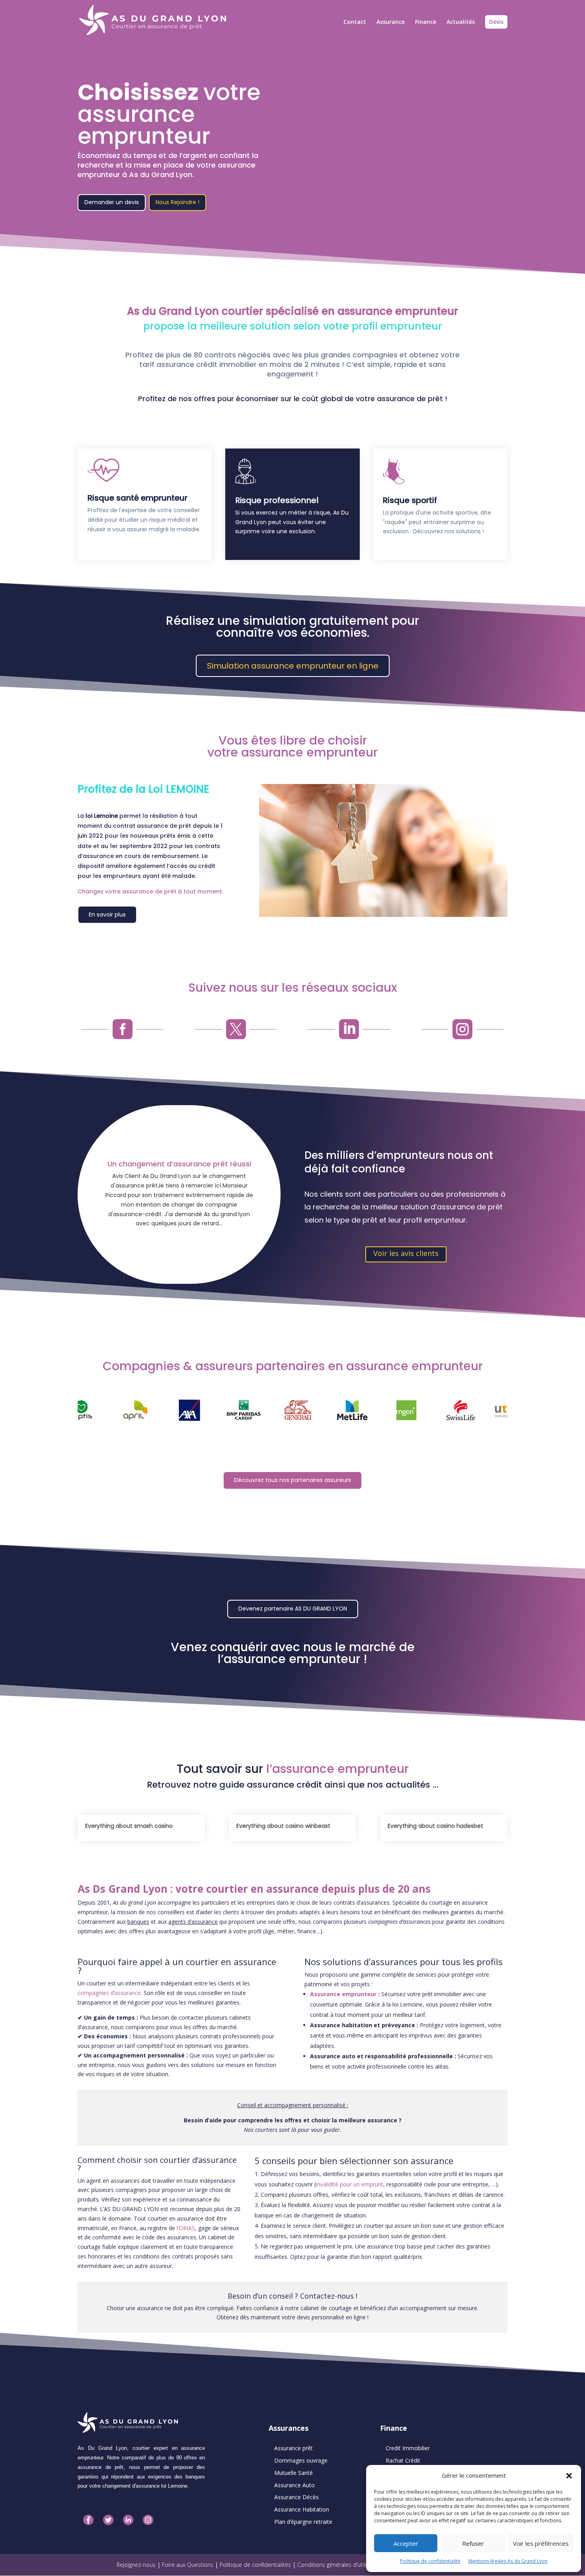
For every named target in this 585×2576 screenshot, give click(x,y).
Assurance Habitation (302, 2509)
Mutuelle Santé (293, 2473)
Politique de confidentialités (255, 2565)
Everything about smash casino (129, 1826)
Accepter (406, 2543)
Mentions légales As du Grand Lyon (508, 2561)
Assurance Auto (294, 2485)
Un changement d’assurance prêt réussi (179, 1164)
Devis (496, 22)
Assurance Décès (296, 2497)
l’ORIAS (186, 2228)
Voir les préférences (541, 2543)
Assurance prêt (293, 2448)
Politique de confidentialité (430, 2561)
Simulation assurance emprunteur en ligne (293, 666)
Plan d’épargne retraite (303, 2522)
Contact (355, 22)
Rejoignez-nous (136, 2565)
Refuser (473, 2543)
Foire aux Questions (188, 2565)
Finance (426, 22)
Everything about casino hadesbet (435, 1826)
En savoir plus (107, 915)
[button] (569, 2476)
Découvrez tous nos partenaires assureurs (292, 1480)
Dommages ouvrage (301, 2460)
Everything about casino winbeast (283, 1826)
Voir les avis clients (406, 1253)
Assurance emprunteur (343, 1994)
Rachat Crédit (403, 2460)
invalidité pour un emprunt (350, 2184)
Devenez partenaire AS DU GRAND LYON (293, 1609)
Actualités (461, 22)
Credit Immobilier (408, 2448)
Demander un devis (112, 202)
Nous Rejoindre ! (177, 202)
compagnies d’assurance (109, 1993)
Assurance (391, 22)
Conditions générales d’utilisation (340, 2565)
